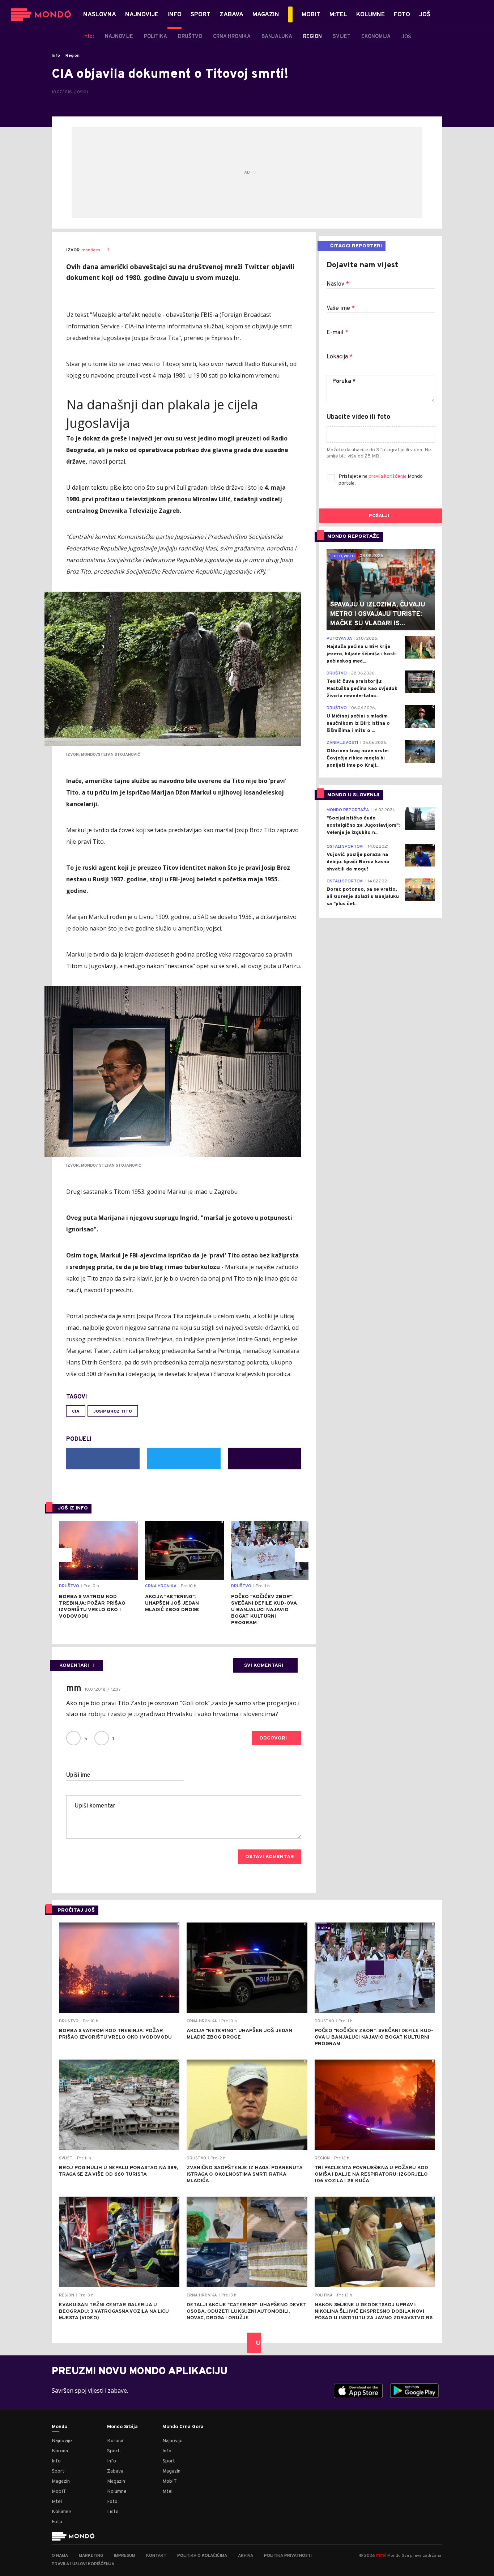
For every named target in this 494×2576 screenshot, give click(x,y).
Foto (57, 2522)
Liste (113, 2512)
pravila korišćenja (388, 476)
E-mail (337, 333)
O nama (60, 2556)
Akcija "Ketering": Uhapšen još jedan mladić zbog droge (172, 1603)
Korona (60, 2451)
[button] (65, 1555)
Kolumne (61, 2512)
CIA (76, 1412)
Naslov (338, 284)
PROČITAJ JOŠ (76, 1910)
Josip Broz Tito (113, 1412)
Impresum (125, 2556)
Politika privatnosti (288, 2556)
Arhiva (246, 2556)
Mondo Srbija (122, 2427)
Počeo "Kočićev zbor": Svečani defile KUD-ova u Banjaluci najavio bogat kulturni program (264, 1610)
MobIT (59, 2492)
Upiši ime (78, 1775)
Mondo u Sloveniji (353, 795)
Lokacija (340, 357)
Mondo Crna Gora (183, 2427)
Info (56, 56)
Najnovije (62, 2441)
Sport (58, 2471)
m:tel (381, 2555)
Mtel (57, 2502)
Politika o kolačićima (202, 2556)
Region (73, 56)
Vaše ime (341, 308)
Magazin (61, 2481)
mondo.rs (91, 250)
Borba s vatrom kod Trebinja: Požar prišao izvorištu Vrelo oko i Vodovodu (92, 1607)
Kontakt (156, 2556)
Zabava (115, 2471)
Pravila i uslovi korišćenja (83, 2564)
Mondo (59, 2427)
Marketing (91, 2556)
